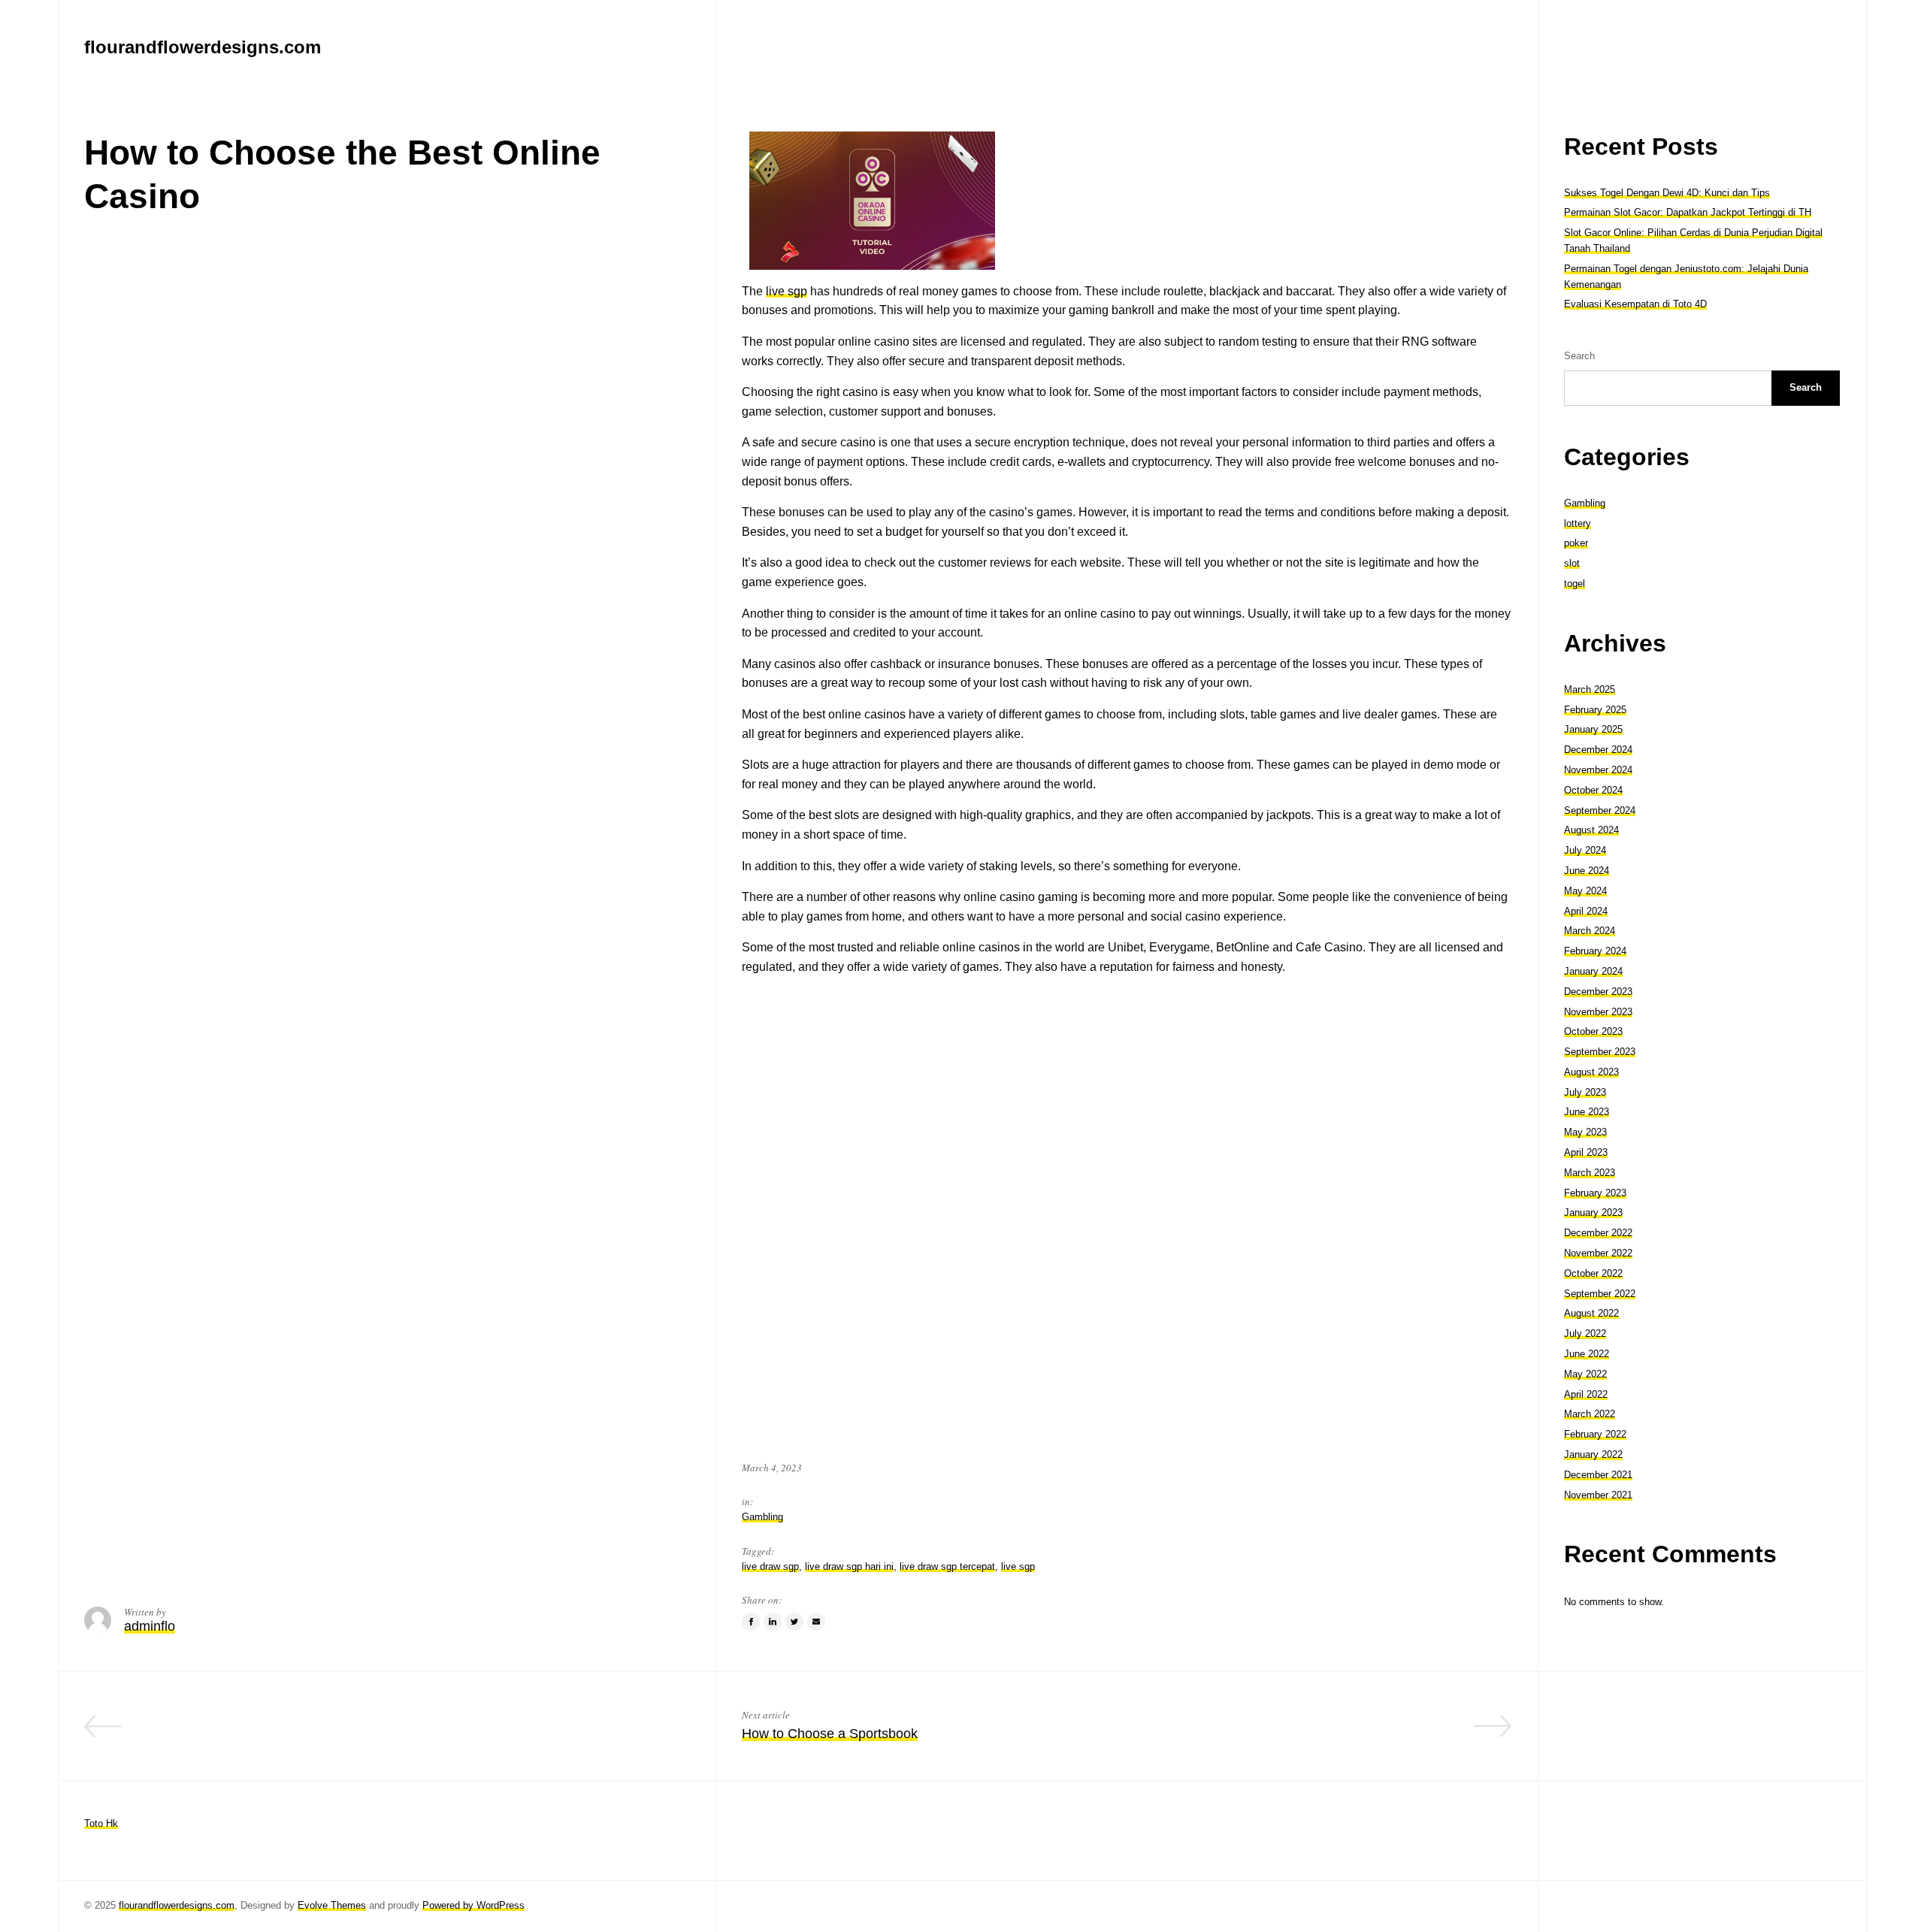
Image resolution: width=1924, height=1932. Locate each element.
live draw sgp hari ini (849, 1566)
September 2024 (1600, 810)
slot (1572, 563)
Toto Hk (101, 1823)
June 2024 (1587, 871)
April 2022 (1586, 1394)
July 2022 (1585, 1333)
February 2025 (1595, 710)
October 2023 (1593, 1031)
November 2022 (1598, 1253)
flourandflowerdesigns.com (177, 1905)
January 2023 (1593, 1212)
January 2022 (1593, 1454)
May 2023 (1585, 1132)
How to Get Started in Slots (608, 1734)
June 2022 (1587, 1354)
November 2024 (1598, 770)
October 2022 (1593, 1273)
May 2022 (1585, 1374)
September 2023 (1600, 1052)
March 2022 (1590, 1414)
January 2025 (1593, 729)
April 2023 (1586, 1152)
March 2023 (1590, 1173)
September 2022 (1600, 1294)
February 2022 (1595, 1434)
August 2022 (1591, 1313)
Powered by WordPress (473, 1905)
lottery (1578, 523)
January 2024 (1593, 971)
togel (1575, 584)
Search (1579, 356)
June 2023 (1587, 1112)
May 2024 (1585, 891)
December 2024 (1598, 750)
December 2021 (1598, 1475)
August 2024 (1591, 830)
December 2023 (1598, 992)
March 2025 (1590, 689)
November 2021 (1598, 1495)
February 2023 (1595, 1193)
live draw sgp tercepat (947, 1566)
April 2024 (1586, 911)
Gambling (762, 1517)
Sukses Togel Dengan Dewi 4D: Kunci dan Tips (1667, 193)
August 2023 (1591, 1072)
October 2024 (1593, 790)
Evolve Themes (332, 1905)
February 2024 (1595, 951)
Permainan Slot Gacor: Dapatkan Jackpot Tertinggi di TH (1688, 212)
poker (1576, 543)
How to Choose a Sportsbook (830, 1734)
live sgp (787, 291)
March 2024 (1590, 931)
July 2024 (1585, 850)
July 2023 (1585, 1092)
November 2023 (1598, 1012)
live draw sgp (770, 1566)
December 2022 (1598, 1233)
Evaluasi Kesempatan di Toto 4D (1635, 304)
